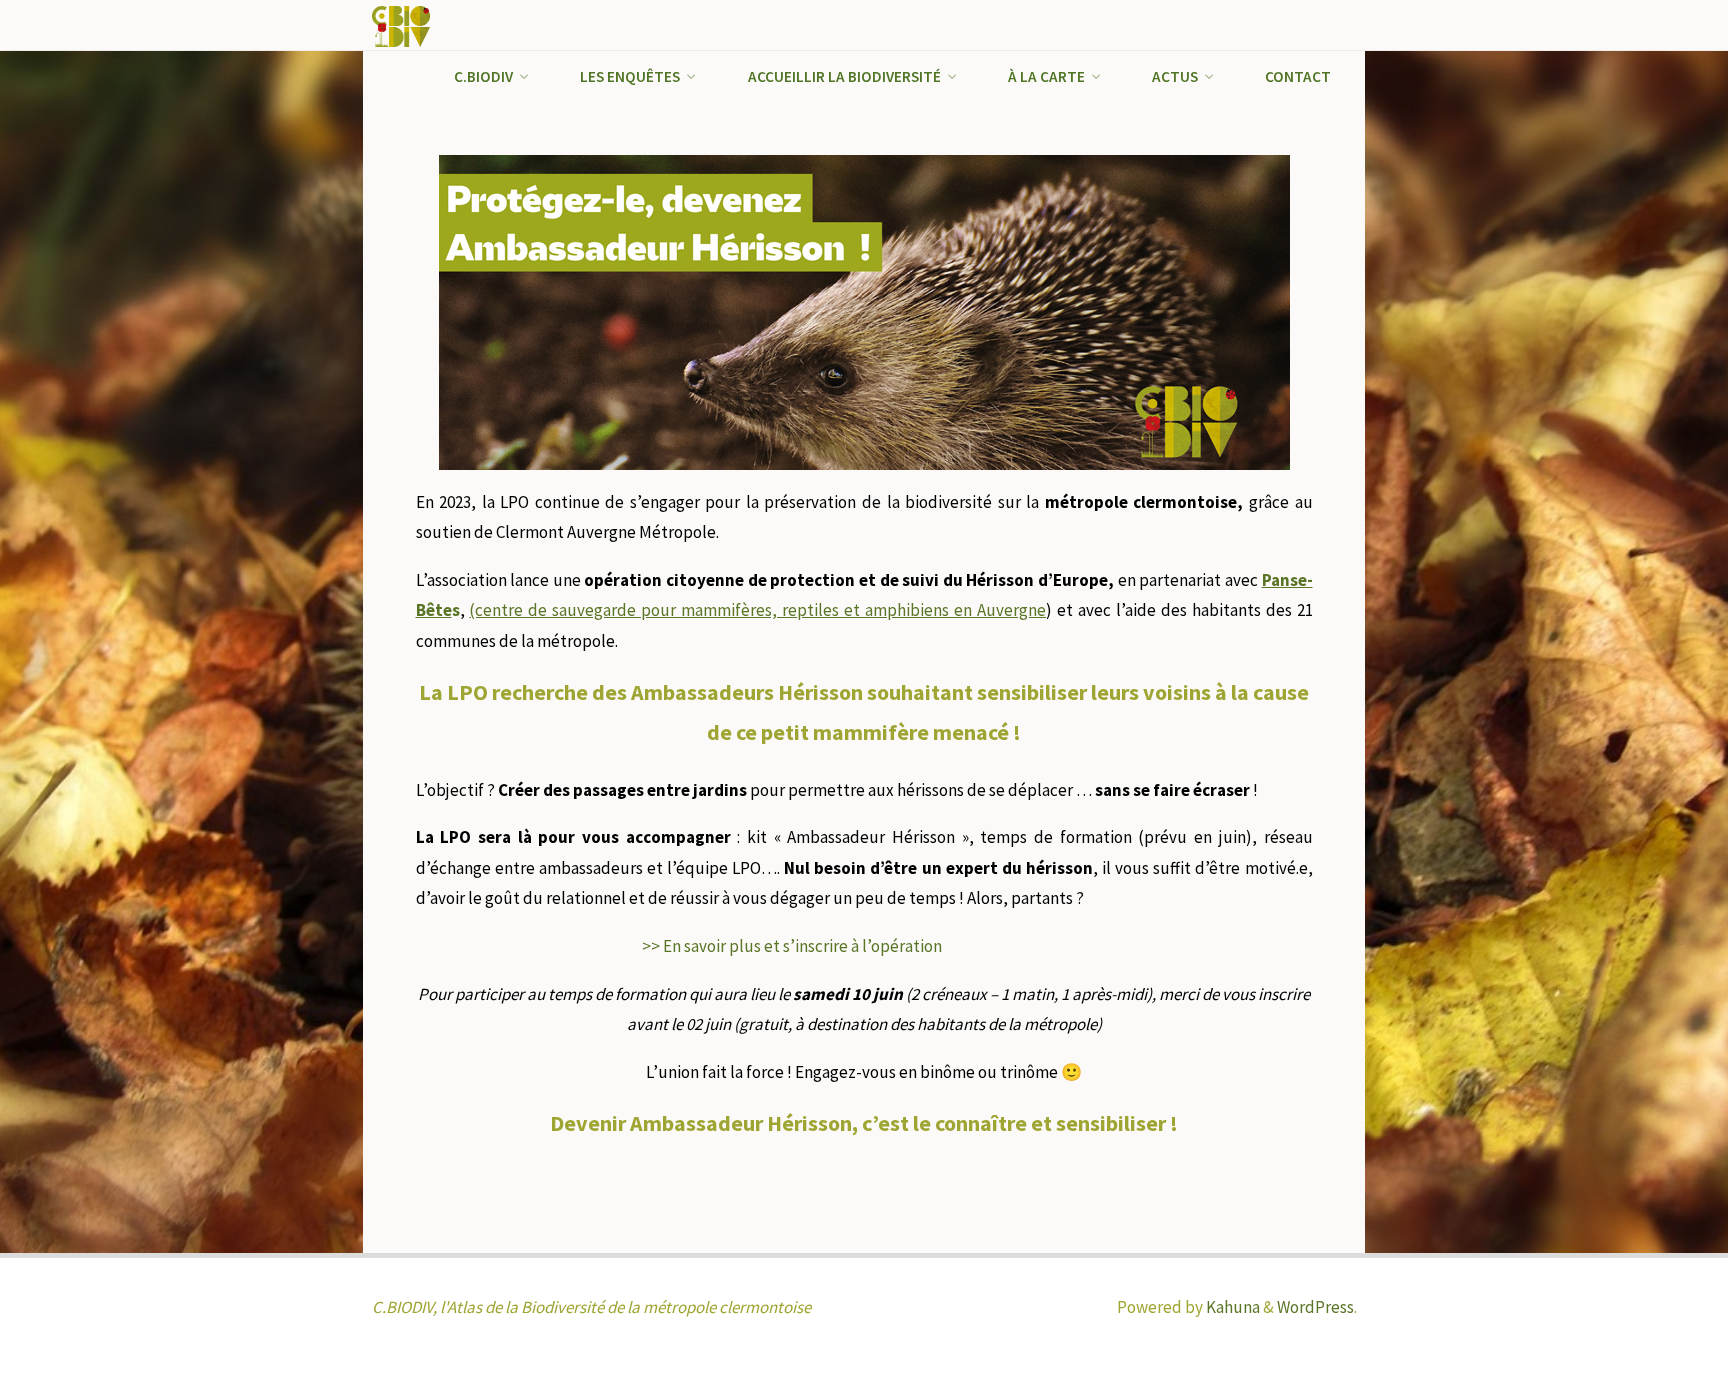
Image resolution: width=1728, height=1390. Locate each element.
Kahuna (1231, 1307)
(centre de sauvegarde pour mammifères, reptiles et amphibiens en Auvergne (757, 610)
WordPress (1315, 1307)
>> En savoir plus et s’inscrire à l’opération (792, 946)
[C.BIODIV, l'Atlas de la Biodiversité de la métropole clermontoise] (401, 25)
